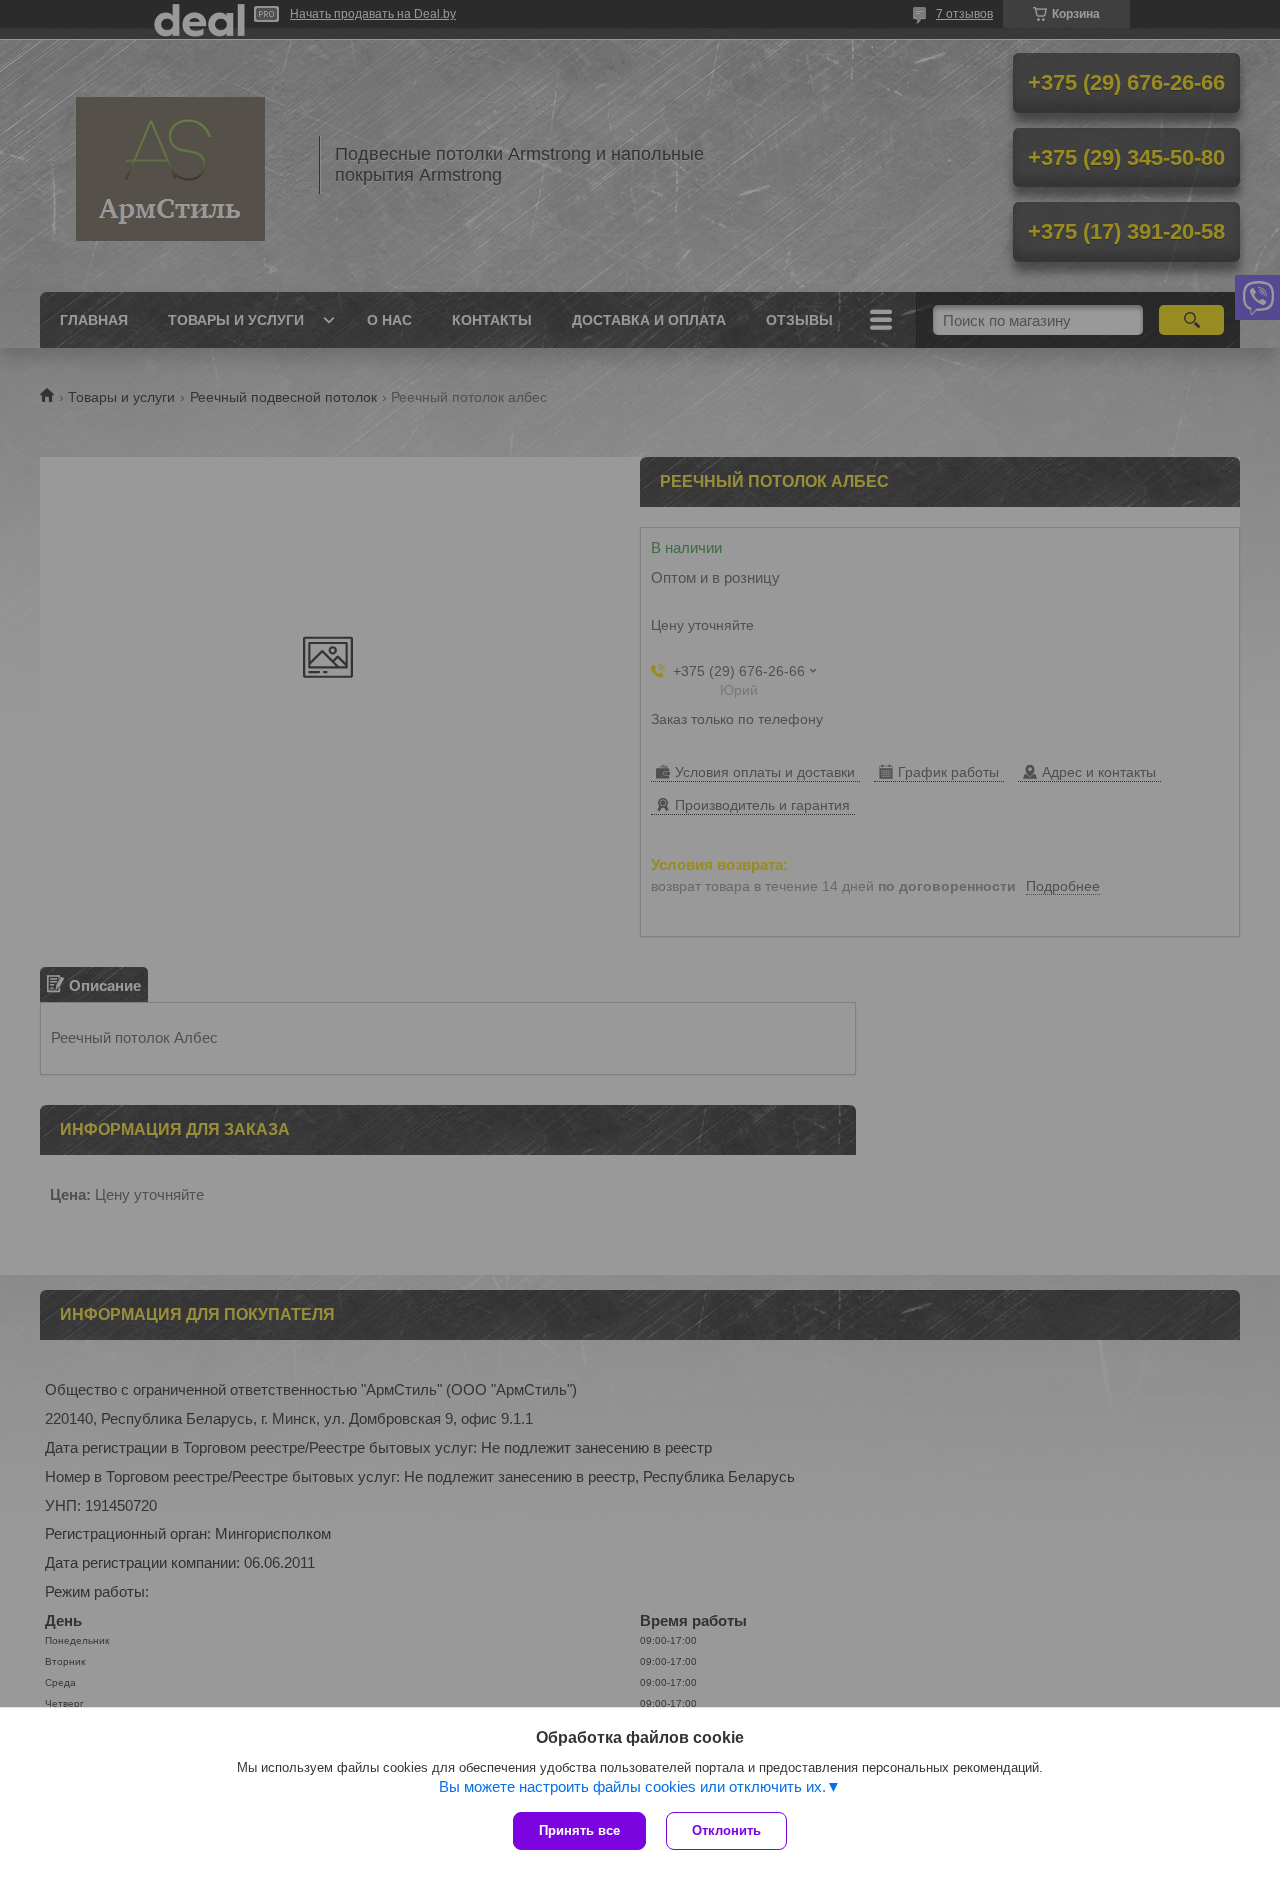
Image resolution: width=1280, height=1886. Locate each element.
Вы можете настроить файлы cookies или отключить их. (632, 1786)
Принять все (579, 1830)
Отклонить (726, 1830)
